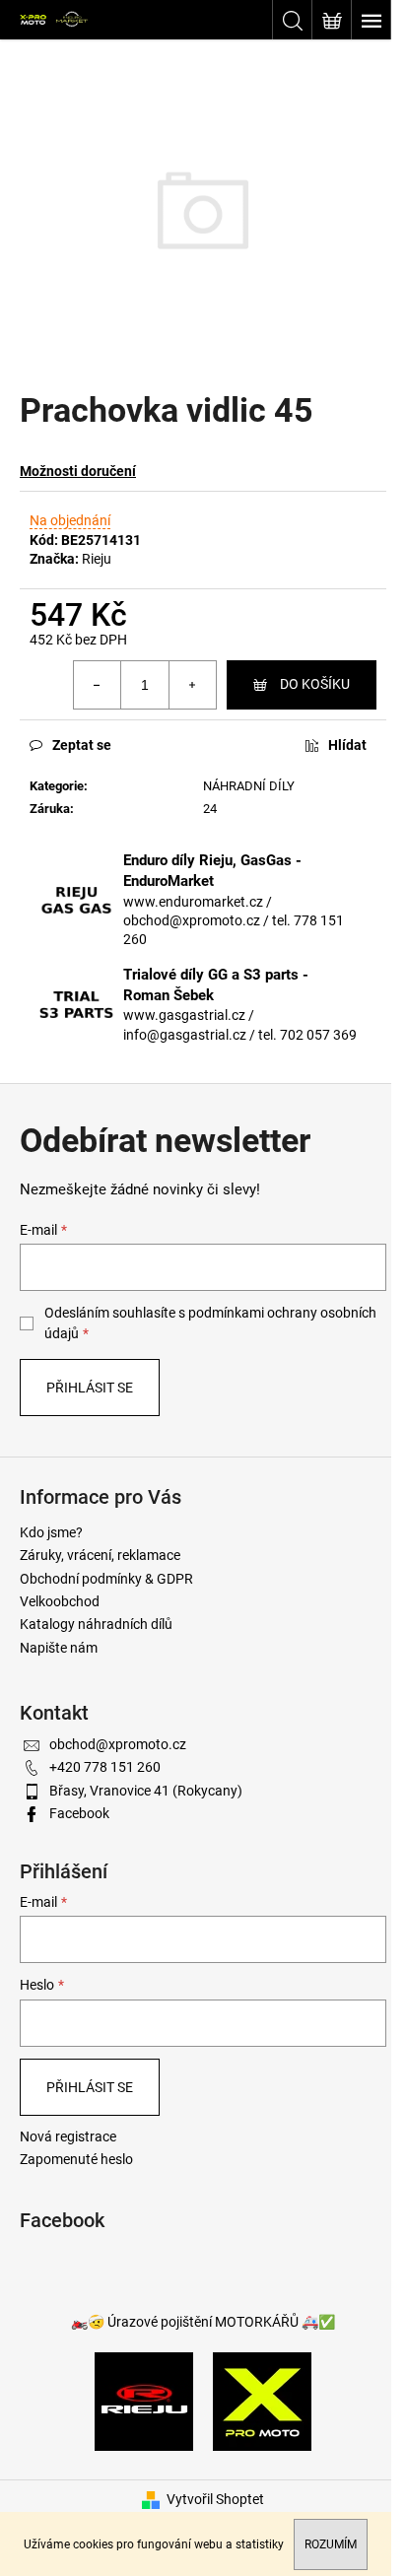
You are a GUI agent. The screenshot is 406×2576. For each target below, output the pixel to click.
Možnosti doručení (78, 471)
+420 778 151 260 (105, 1767)
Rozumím (331, 2544)
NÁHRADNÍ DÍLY (249, 786)
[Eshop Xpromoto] (262, 2400)
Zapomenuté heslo (76, 2159)
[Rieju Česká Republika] (144, 2400)
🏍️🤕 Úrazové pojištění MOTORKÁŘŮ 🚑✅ (203, 2322)
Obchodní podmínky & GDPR (106, 1579)
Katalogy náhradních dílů (96, 1624)
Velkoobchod (60, 1601)
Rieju (97, 559)
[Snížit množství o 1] (98, 685)
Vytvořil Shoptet (215, 2499)
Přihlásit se (90, 1388)
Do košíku (315, 684)
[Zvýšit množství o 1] (192, 685)
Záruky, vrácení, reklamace (100, 1555)
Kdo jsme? (51, 1532)
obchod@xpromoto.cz (118, 1744)
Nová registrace (68, 2136)
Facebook (79, 1813)
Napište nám (59, 1648)
